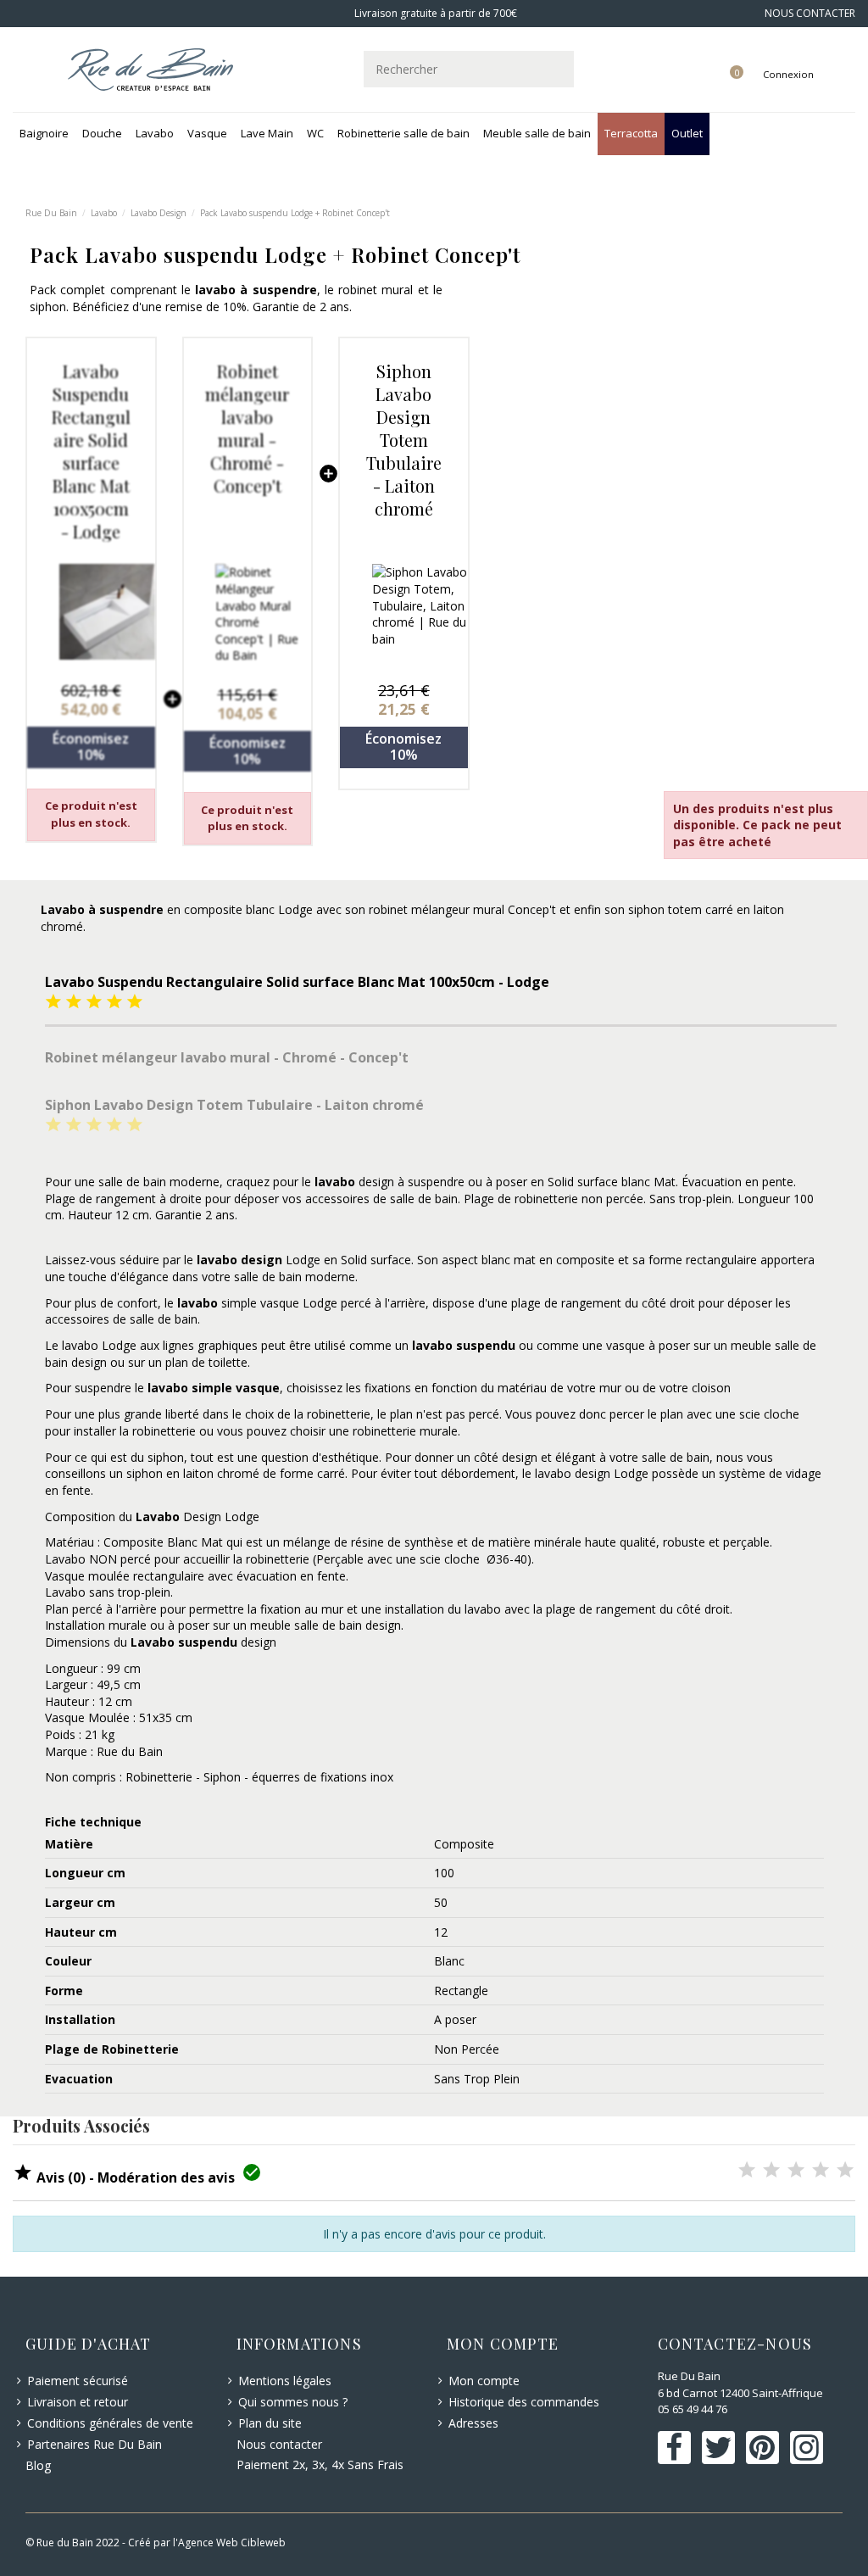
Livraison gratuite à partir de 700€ (434, 13)
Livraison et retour (78, 2402)
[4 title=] (114, 1003)
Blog (38, 2465)
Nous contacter (279, 2444)
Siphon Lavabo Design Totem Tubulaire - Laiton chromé (404, 440)
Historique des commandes (524, 2402)
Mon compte (484, 2381)
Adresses (473, 2423)
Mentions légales (285, 2381)
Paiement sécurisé (78, 2381)
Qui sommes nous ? (293, 2402)
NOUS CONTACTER (810, 13)
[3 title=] (94, 1003)
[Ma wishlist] (717, 57)
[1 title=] (53, 1003)
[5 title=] (135, 1003)
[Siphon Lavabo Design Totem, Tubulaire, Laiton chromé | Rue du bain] (404, 612)
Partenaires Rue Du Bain (95, 2444)
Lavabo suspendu (184, 1642)
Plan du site (270, 2423)
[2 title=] (74, 1003)
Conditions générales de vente (110, 2423)
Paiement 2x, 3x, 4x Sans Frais (320, 2464)
